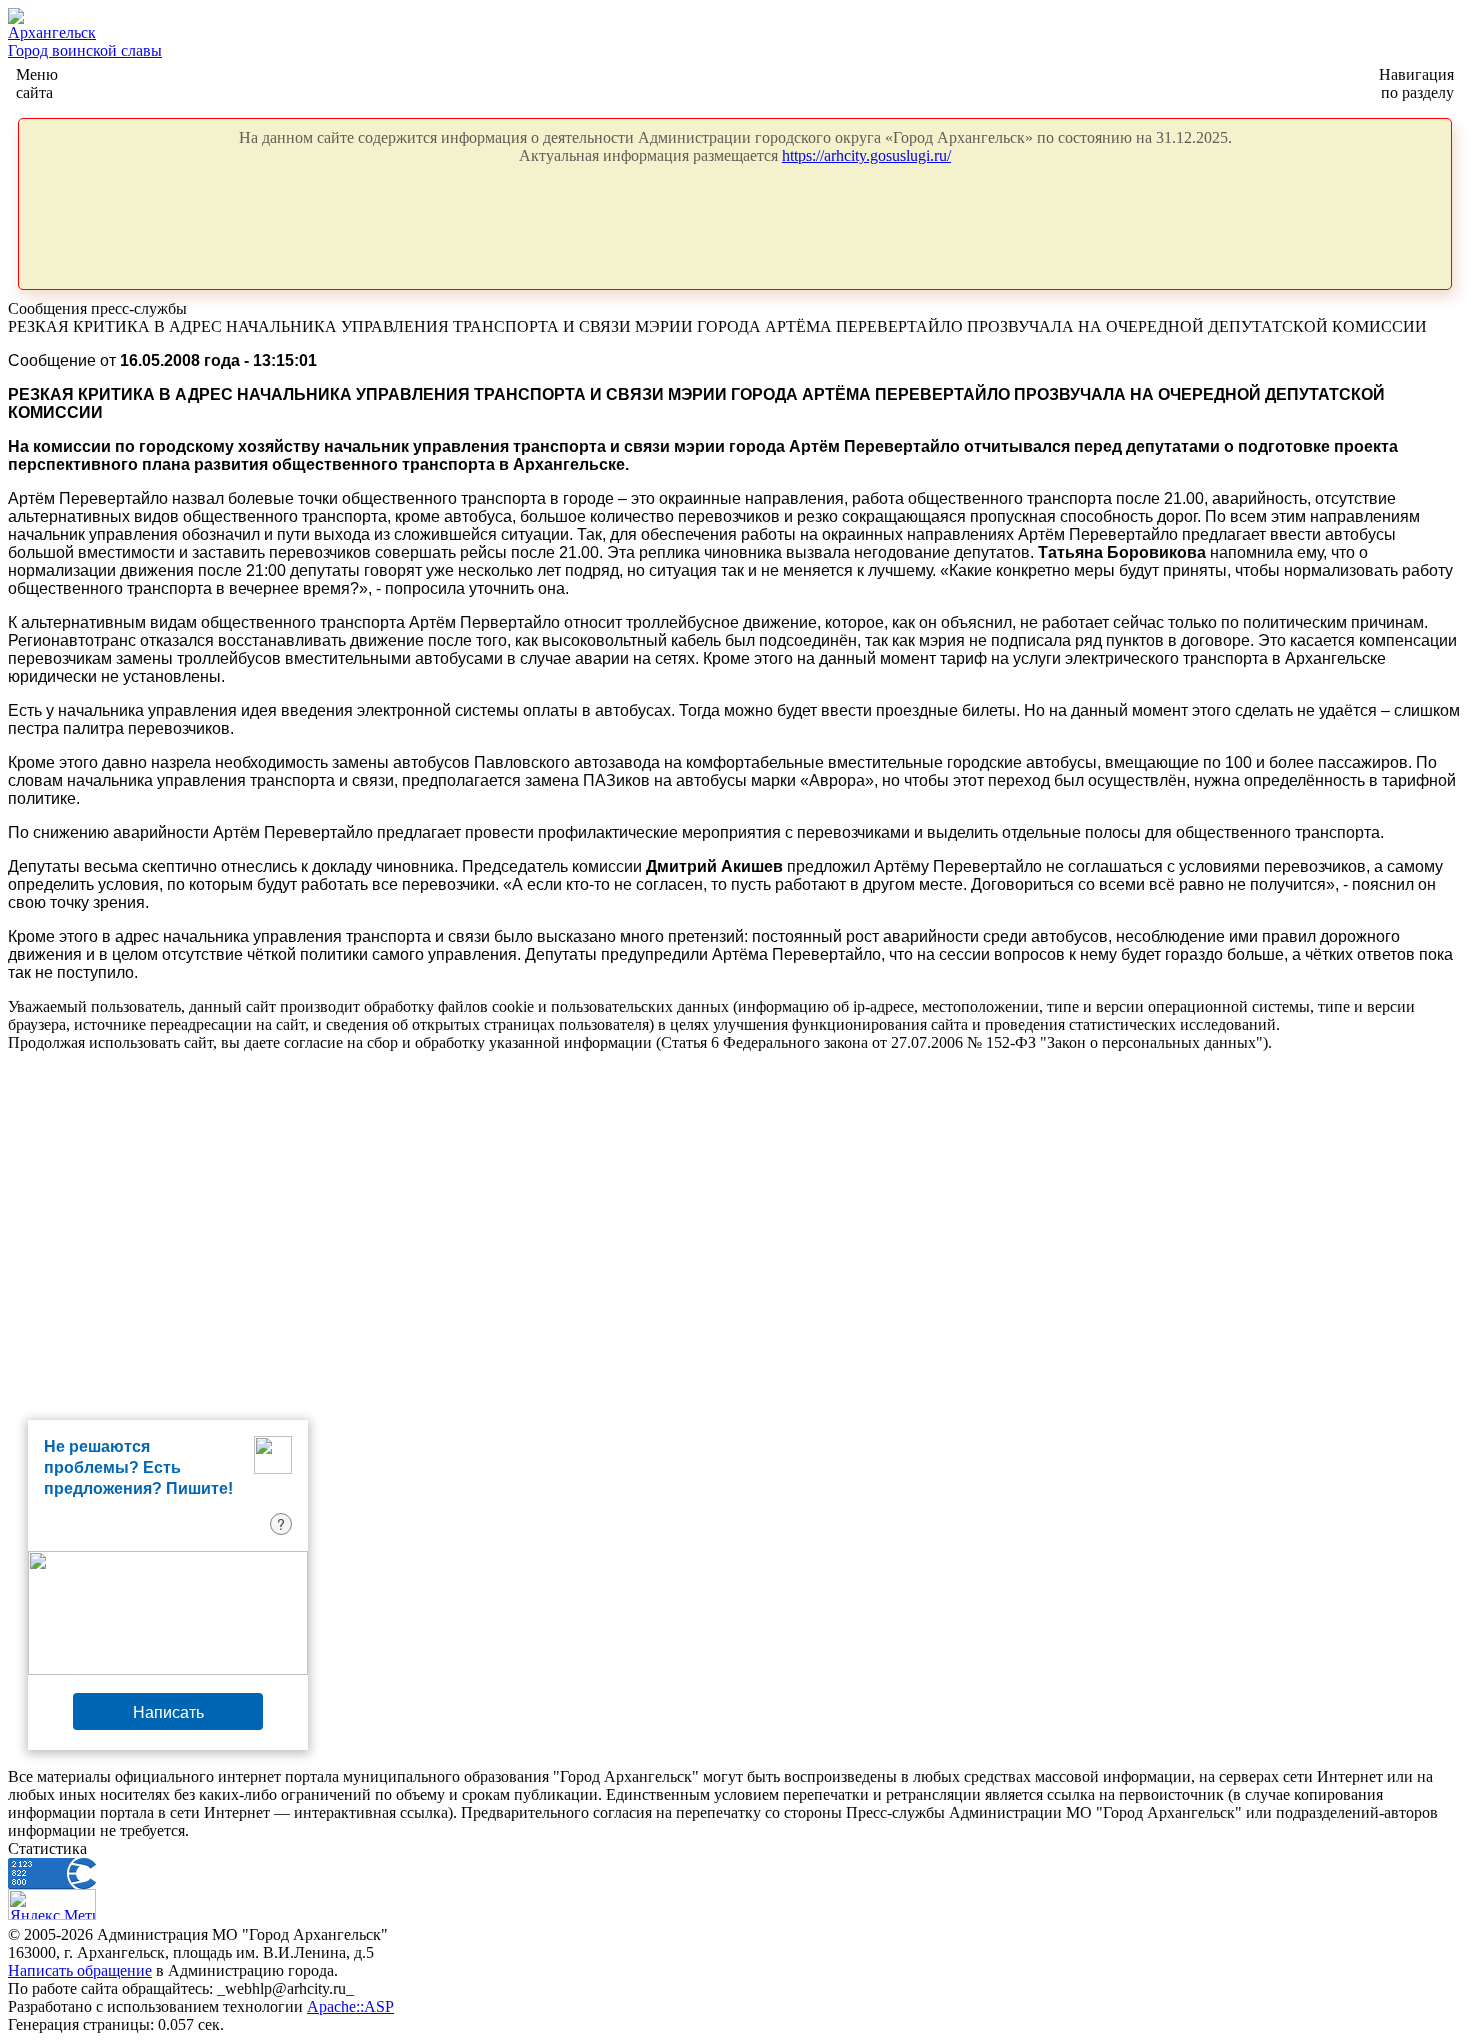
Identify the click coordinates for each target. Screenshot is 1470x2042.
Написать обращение (80, 1970)
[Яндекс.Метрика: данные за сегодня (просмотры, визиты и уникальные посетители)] (52, 1904)
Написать (168, 1711)
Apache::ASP (350, 2006)
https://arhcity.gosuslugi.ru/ (866, 155)
